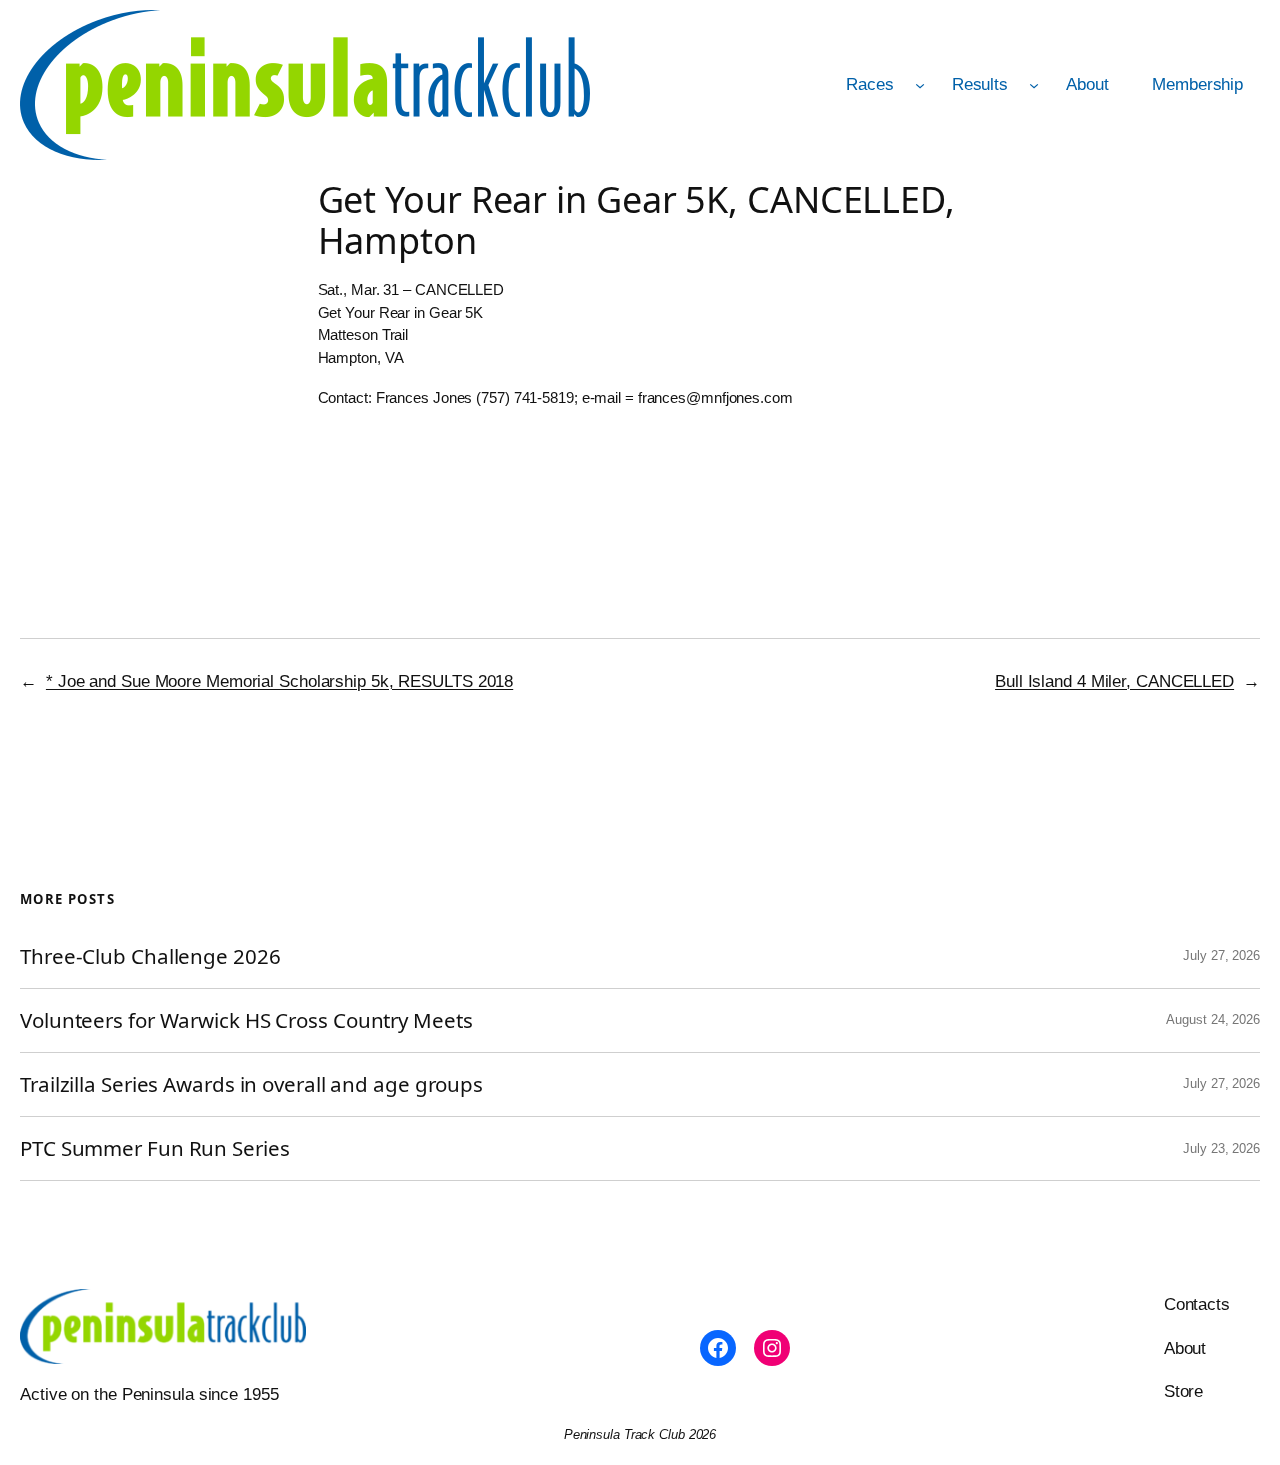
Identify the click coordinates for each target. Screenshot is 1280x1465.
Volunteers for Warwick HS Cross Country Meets (246, 1020)
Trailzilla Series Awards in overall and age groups (251, 1084)
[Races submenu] (920, 85)
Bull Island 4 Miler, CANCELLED (1114, 681)
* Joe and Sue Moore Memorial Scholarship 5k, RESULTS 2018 (279, 681)
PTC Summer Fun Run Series (155, 1148)
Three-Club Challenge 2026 (150, 956)
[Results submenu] (1034, 85)
